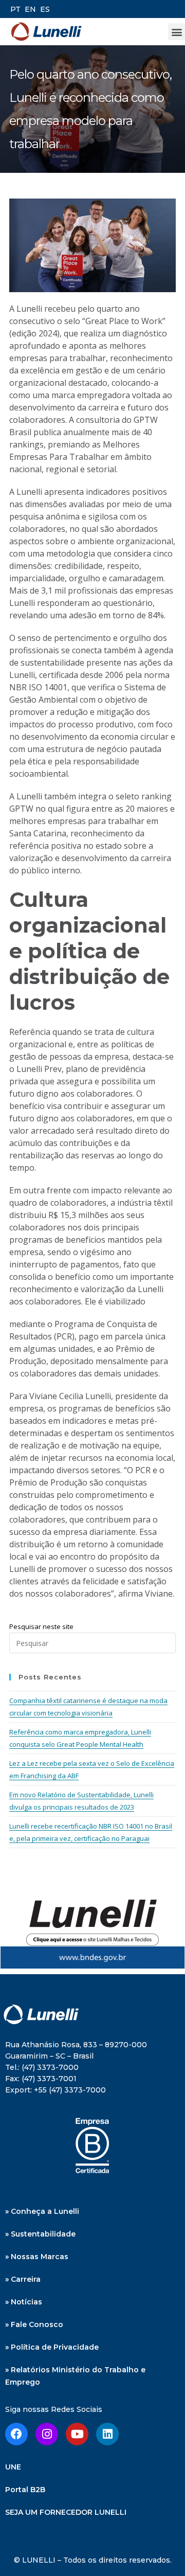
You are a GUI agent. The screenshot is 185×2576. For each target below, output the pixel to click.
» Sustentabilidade (40, 2234)
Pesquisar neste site (41, 1626)
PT (15, 9)
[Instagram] (47, 2434)
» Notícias (24, 2302)
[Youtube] (77, 2434)
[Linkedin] (107, 2434)
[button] (177, 32)
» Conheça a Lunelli (42, 2211)
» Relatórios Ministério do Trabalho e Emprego (75, 2376)
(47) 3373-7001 (49, 2079)
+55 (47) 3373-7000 (70, 2090)
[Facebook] (16, 2434)
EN (30, 9)
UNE (13, 2467)
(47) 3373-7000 (50, 2067)
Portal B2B (25, 2490)
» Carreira (23, 2279)
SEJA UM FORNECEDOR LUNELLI (66, 2512)
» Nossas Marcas (37, 2257)
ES (45, 9)
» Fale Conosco (34, 2324)
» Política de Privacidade (52, 2347)
